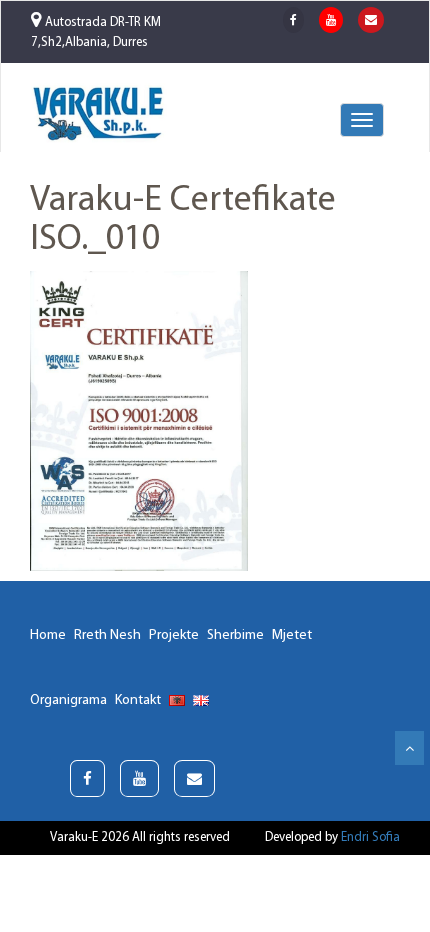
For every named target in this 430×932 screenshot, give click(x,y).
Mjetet (292, 635)
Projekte (174, 635)
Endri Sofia (370, 837)
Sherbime (235, 635)
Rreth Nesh (107, 635)
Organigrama (68, 700)
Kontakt (138, 700)
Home (48, 635)
